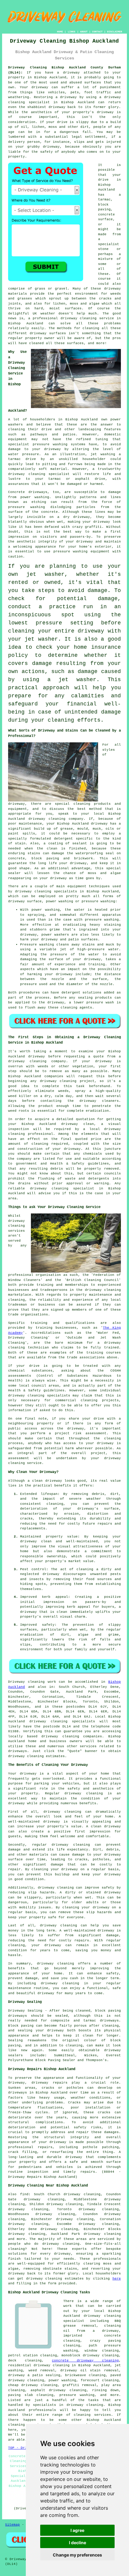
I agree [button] (77, 2530)
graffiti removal (79, 2385)
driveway (71, 73)
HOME (60, 32)
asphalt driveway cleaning (58, 2390)
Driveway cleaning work (32, 1682)
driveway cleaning (79, 318)
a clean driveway (45, 1481)
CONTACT (97, 32)
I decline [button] (78, 2543)
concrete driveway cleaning (85, 2361)
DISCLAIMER (115, 32)
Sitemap (12, 2525)
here (117, 2279)
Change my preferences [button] (77, 2555)
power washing (35, 497)
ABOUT (84, 32)
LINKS (72, 32)
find (24, 2194)
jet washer (45, 574)
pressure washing (77, 2395)
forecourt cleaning (100, 2380)
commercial (66, 1400)
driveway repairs (49, 2083)
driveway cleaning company (37, 1061)
